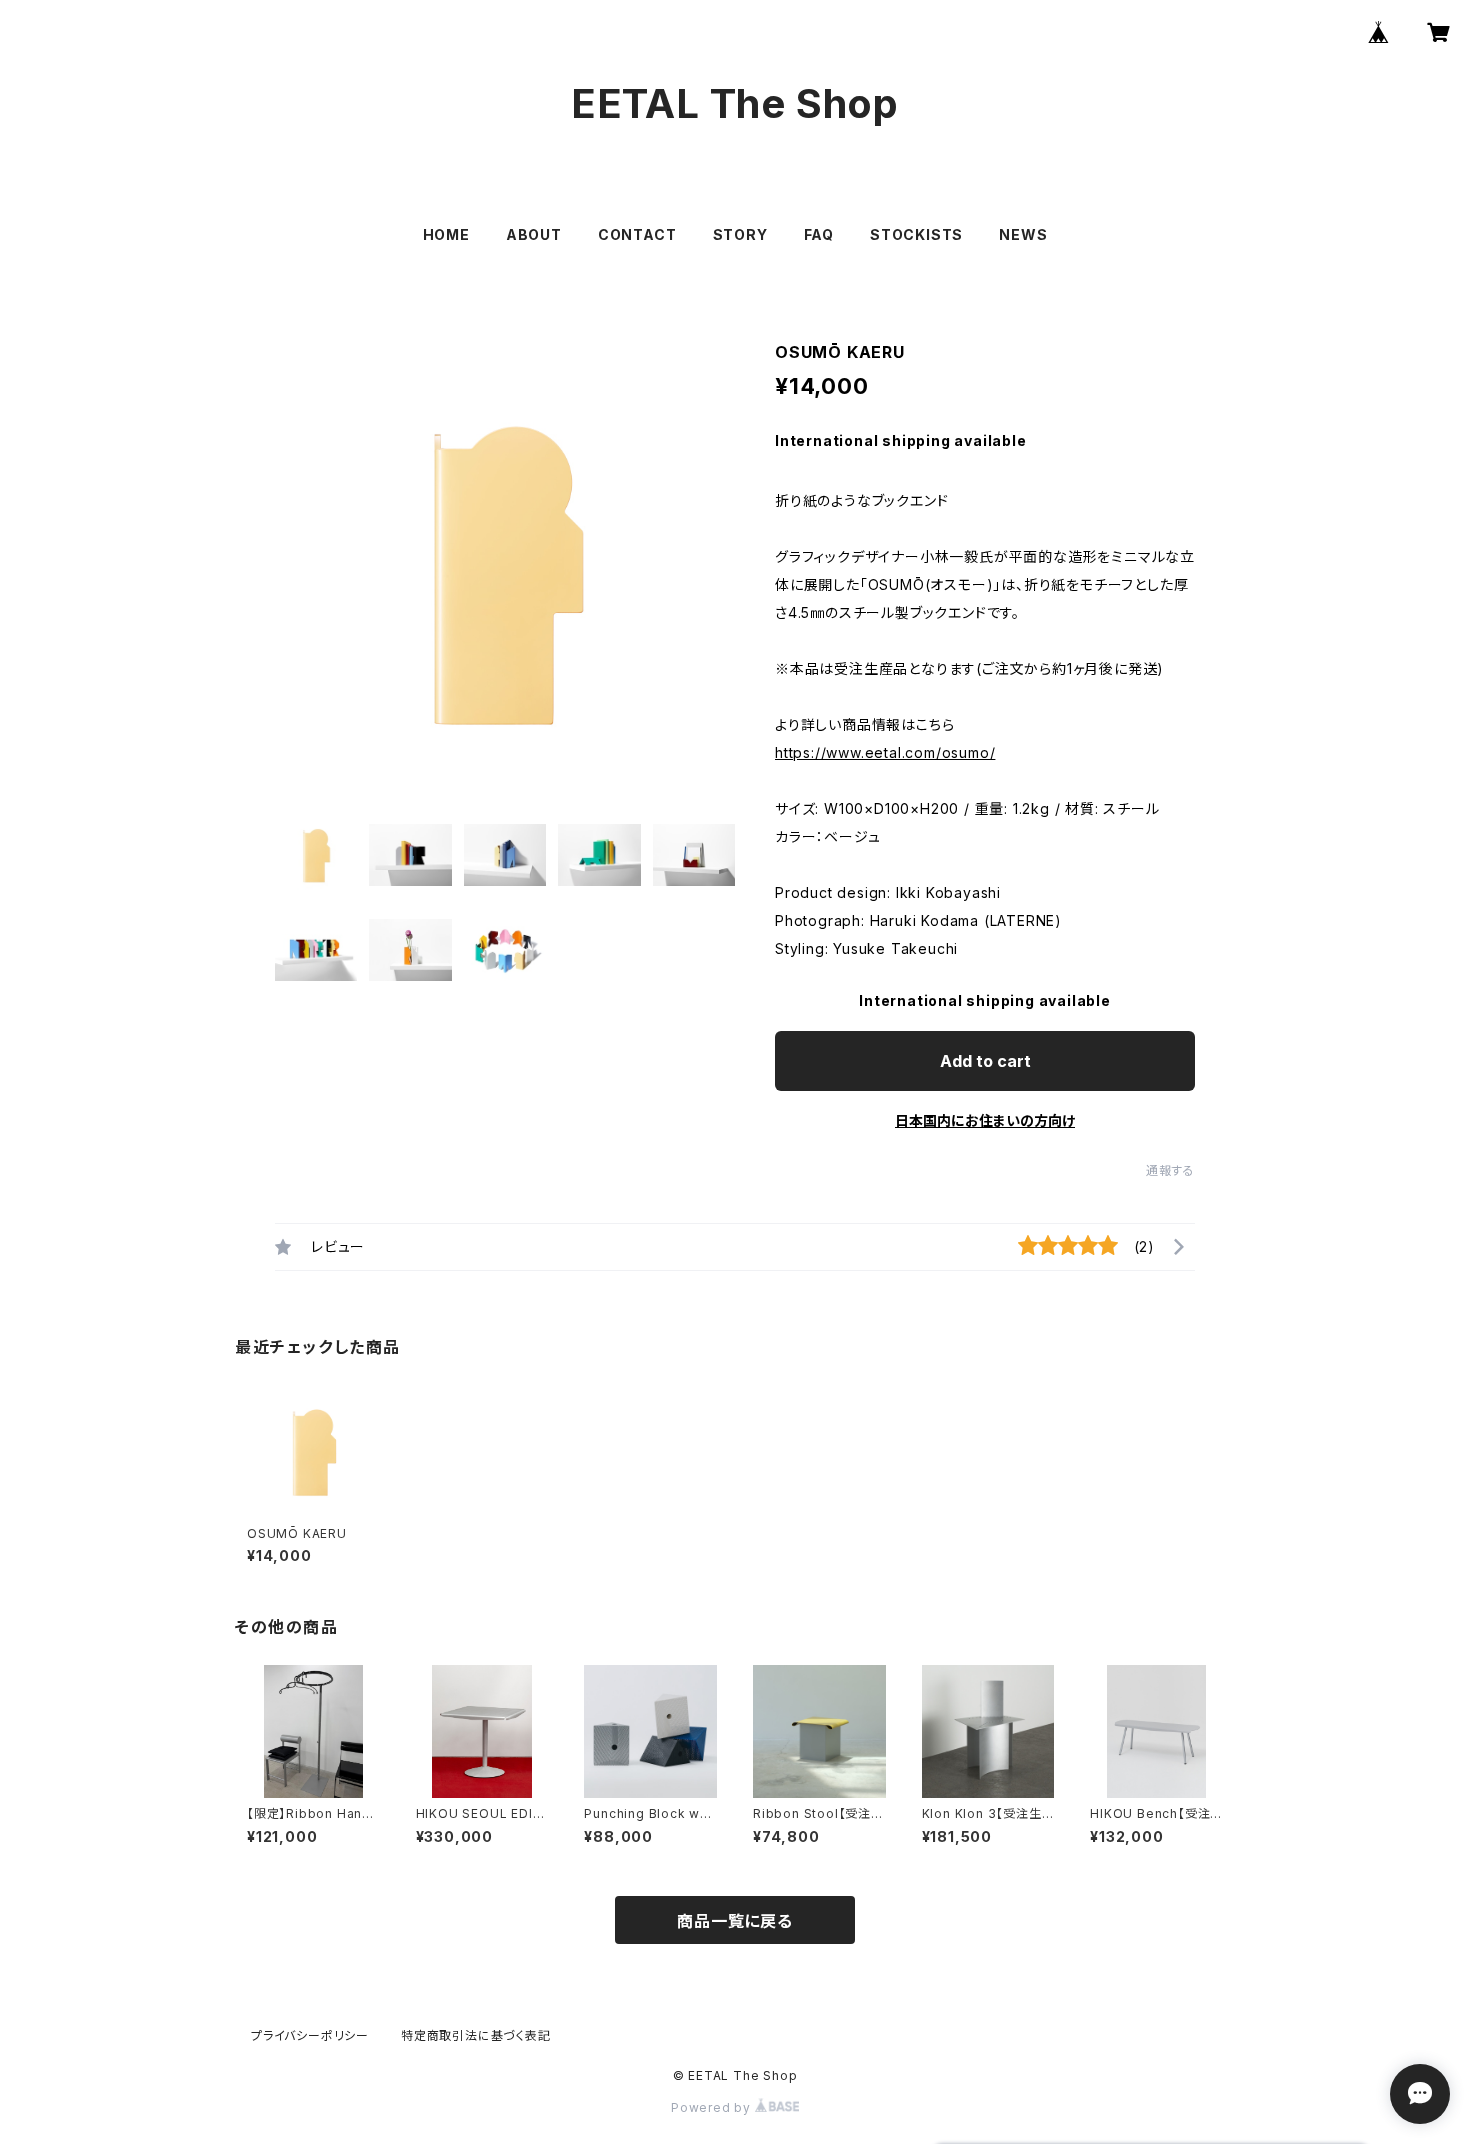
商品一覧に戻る (735, 1921)
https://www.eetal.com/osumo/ (885, 752)
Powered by (713, 2107)
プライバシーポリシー (310, 2035)
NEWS (1023, 234)
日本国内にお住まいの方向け (985, 1120)
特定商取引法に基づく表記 (476, 2035)
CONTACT (637, 234)
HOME (446, 234)
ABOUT (534, 234)
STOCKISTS (916, 234)
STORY (740, 234)
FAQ (819, 234)
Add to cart (985, 1061)
